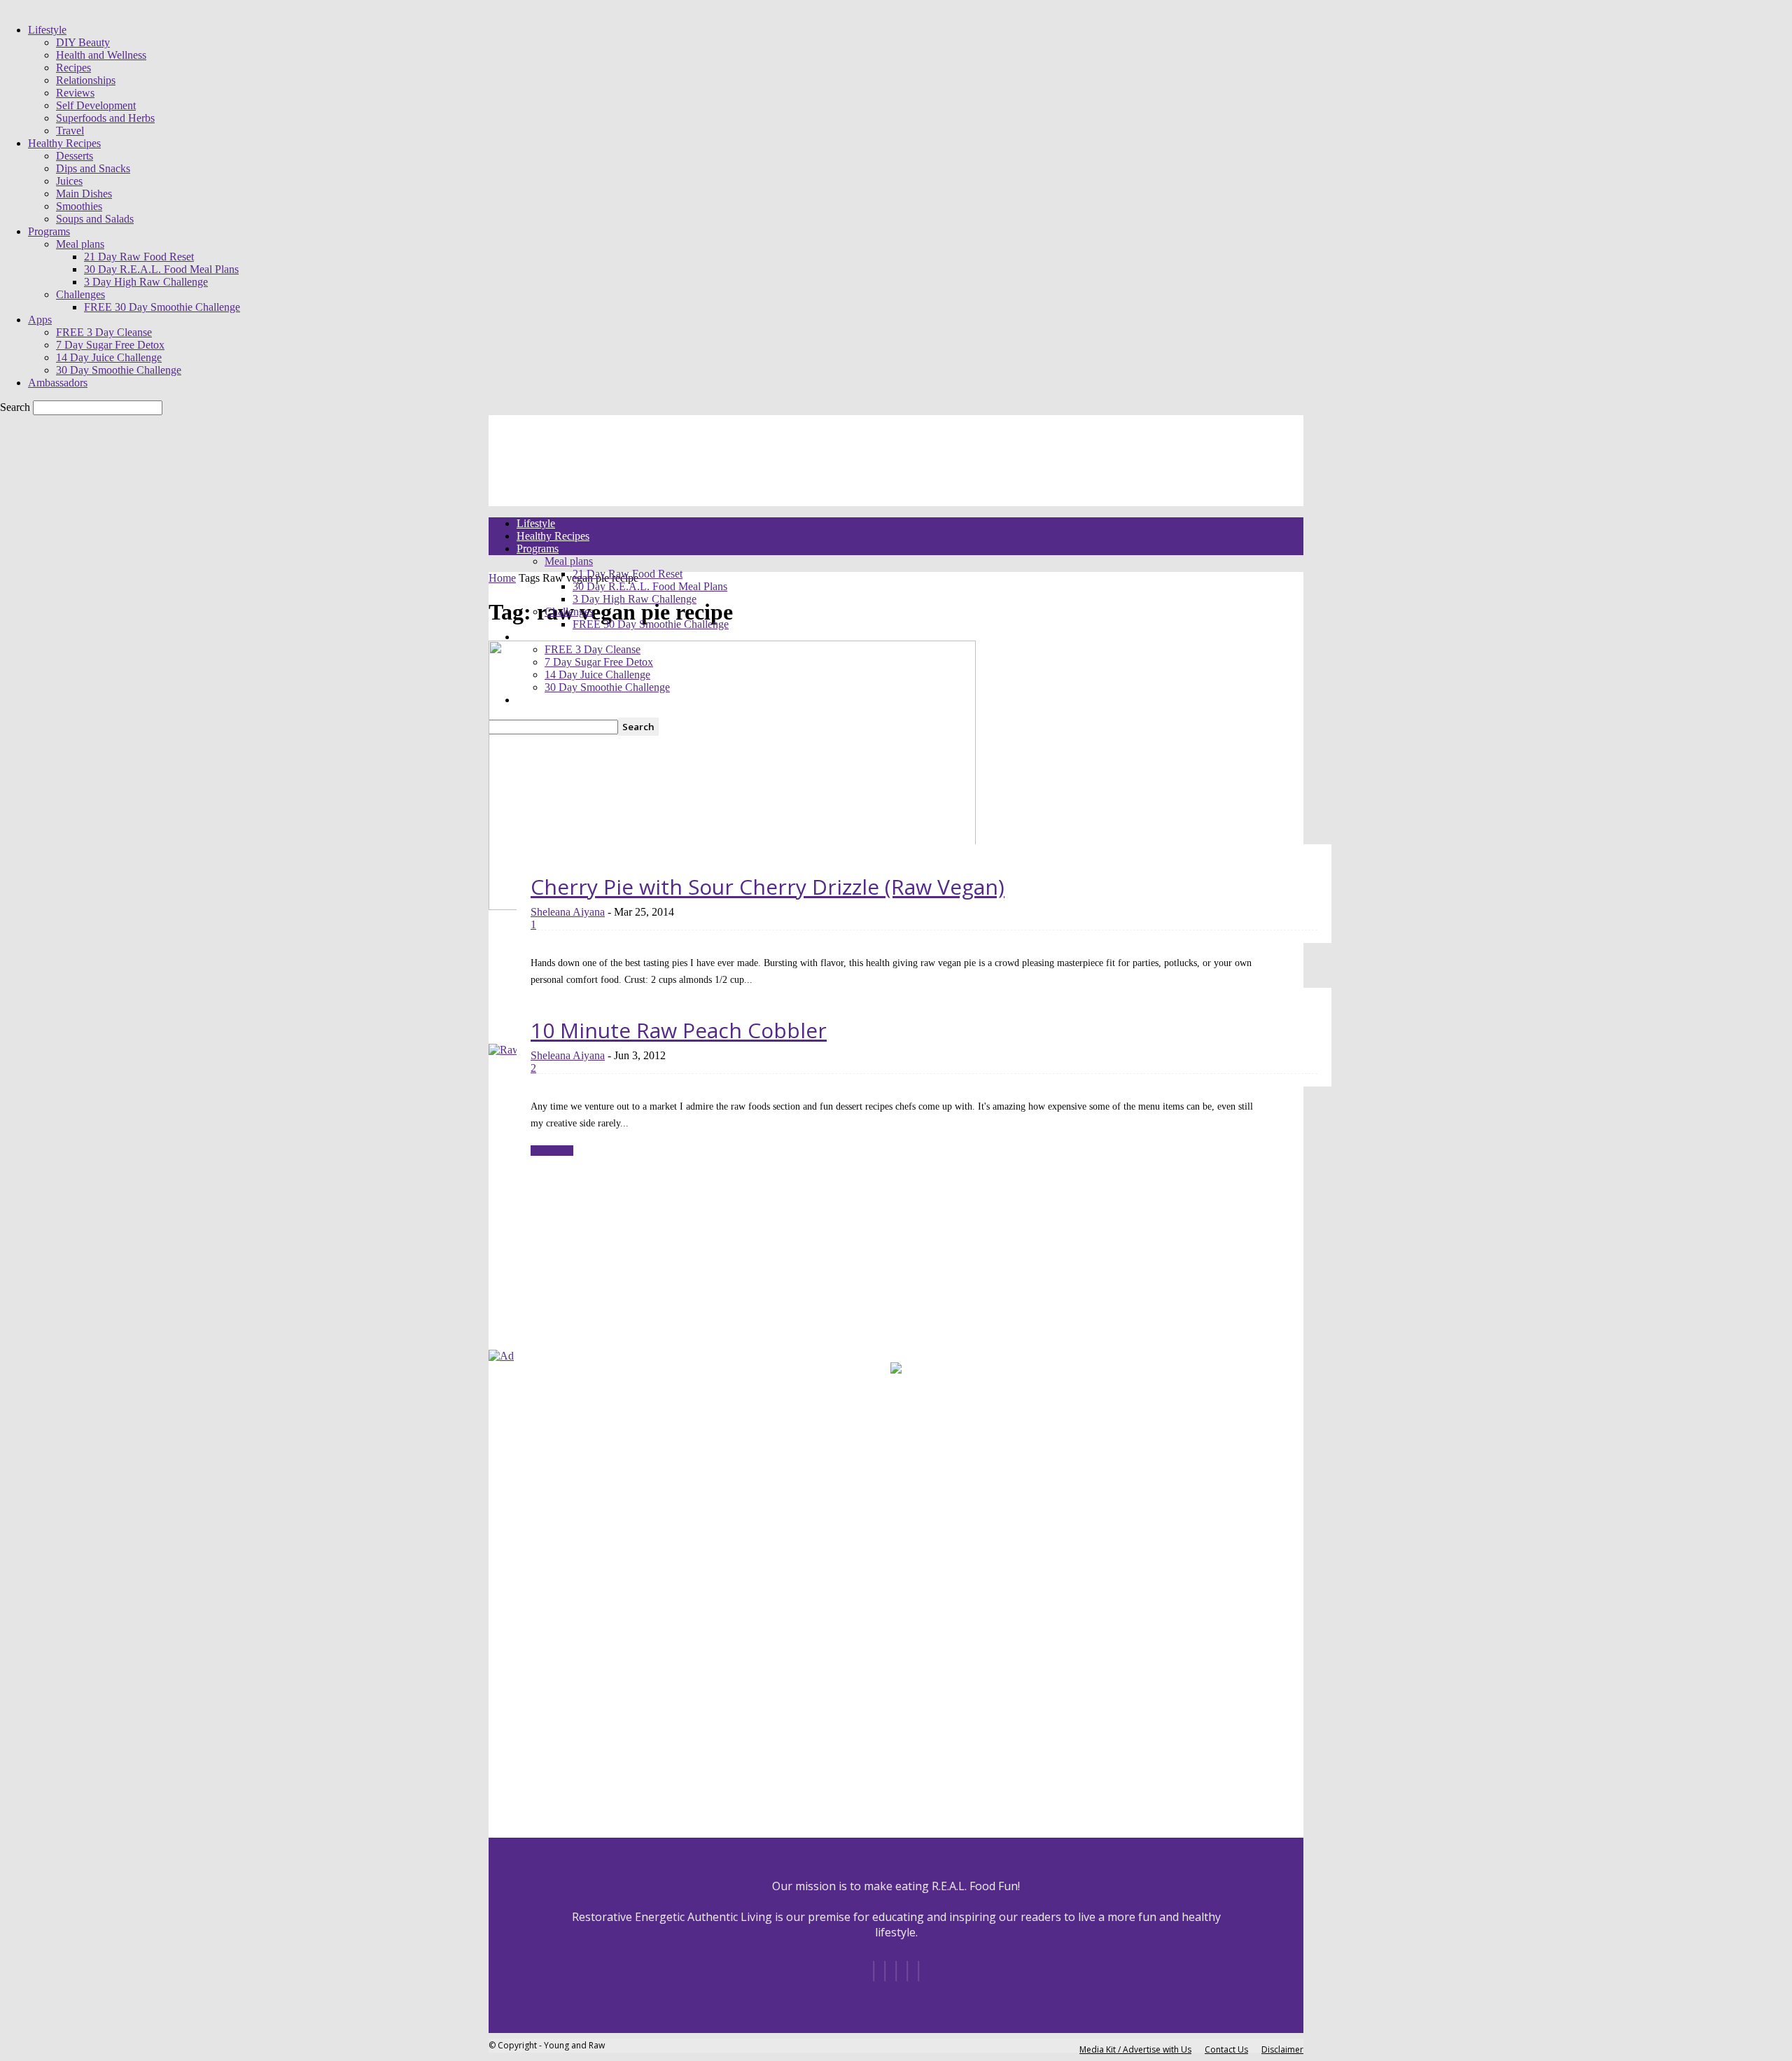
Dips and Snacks (93, 168)
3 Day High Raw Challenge (146, 282)
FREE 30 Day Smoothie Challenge (162, 307)
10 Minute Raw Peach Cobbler (679, 1030)
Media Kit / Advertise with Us (1135, 2049)
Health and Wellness (101, 55)
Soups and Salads (95, 219)
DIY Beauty (83, 42)
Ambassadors (58, 383)
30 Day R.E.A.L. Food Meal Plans (161, 269)
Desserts (75, 156)
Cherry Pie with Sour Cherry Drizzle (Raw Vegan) (768, 887)
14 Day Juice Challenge (109, 357)
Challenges (80, 294)
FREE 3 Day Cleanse (104, 332)
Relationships (86, 80)
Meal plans (80, 244)
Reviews (75, 93)
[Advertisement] (576, 1259)
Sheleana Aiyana (568, 912)
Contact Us (1226, 2049)
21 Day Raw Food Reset (139, 257)
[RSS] (907, 1971)
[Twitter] (918, 1971)
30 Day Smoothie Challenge (119, 370)
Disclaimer (1282, 2049)
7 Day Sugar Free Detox (110, 345)
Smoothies (79, 206)
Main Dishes (84, 194)
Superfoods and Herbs (105, 118)
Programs (49, 231)
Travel (70, 131)
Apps (40, 320)
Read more (552, 1151)
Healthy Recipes (64, 143)
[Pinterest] (896, 1971)
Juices (69, 181)
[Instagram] (885, 1971)
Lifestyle (47, 30)
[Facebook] (874, 1971)
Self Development (96, 105)
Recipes (73, 68)
